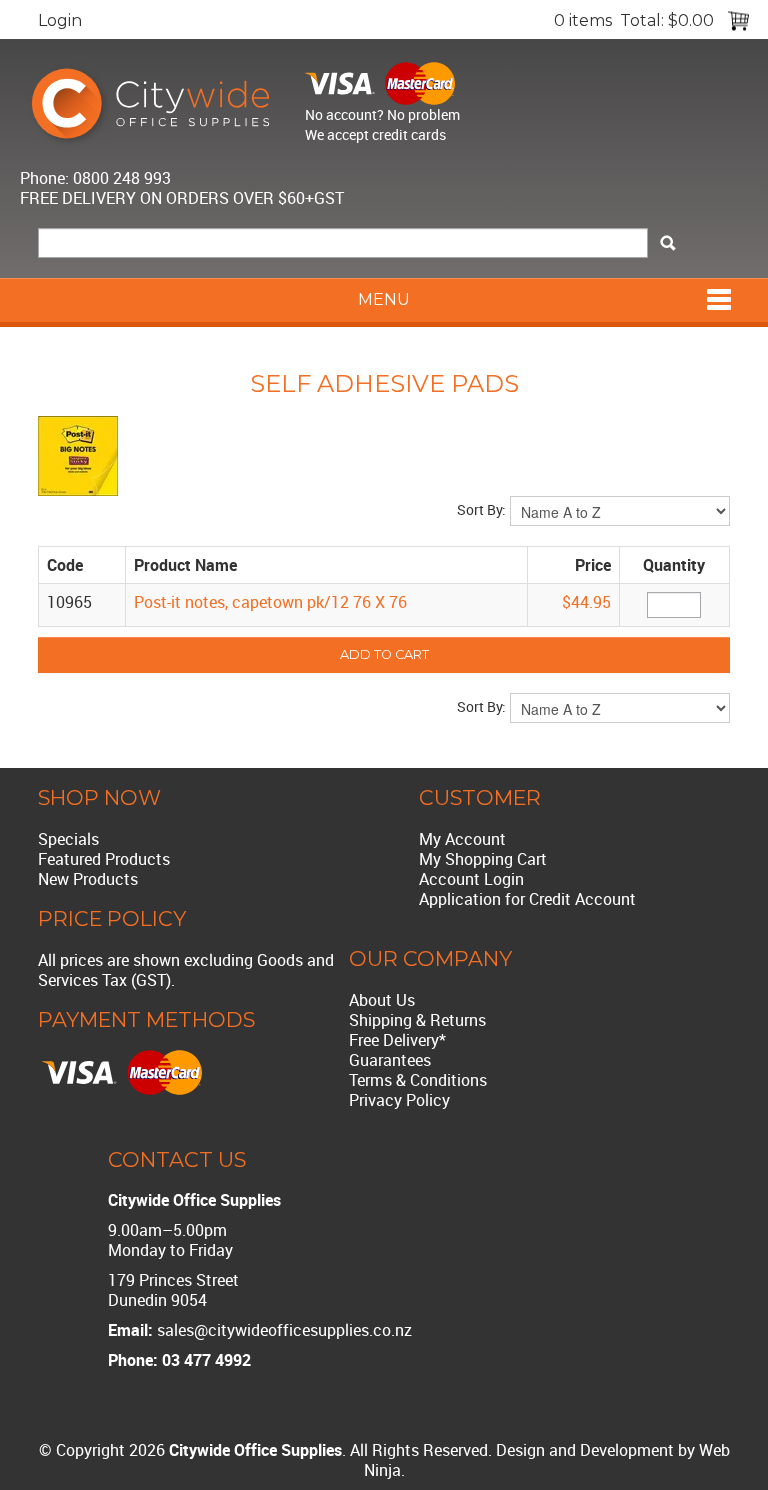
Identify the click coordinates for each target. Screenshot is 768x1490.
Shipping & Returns (417, 1020)
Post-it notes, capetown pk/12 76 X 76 (270, 602)
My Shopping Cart (483, 859)
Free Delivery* (397, 1040)
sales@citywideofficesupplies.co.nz (284, 1330)
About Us (382, 1000)
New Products (88, 879)
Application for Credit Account (527, 899)
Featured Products (104, 859)
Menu (384, 299)
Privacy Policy (399, 1100)
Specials (68, 839)
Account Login (471, 879)
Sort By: (481, 509)
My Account (462, 839)
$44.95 (586, 602)
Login (60, 20)
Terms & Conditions (418, 1080)
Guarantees (390, 1060)
